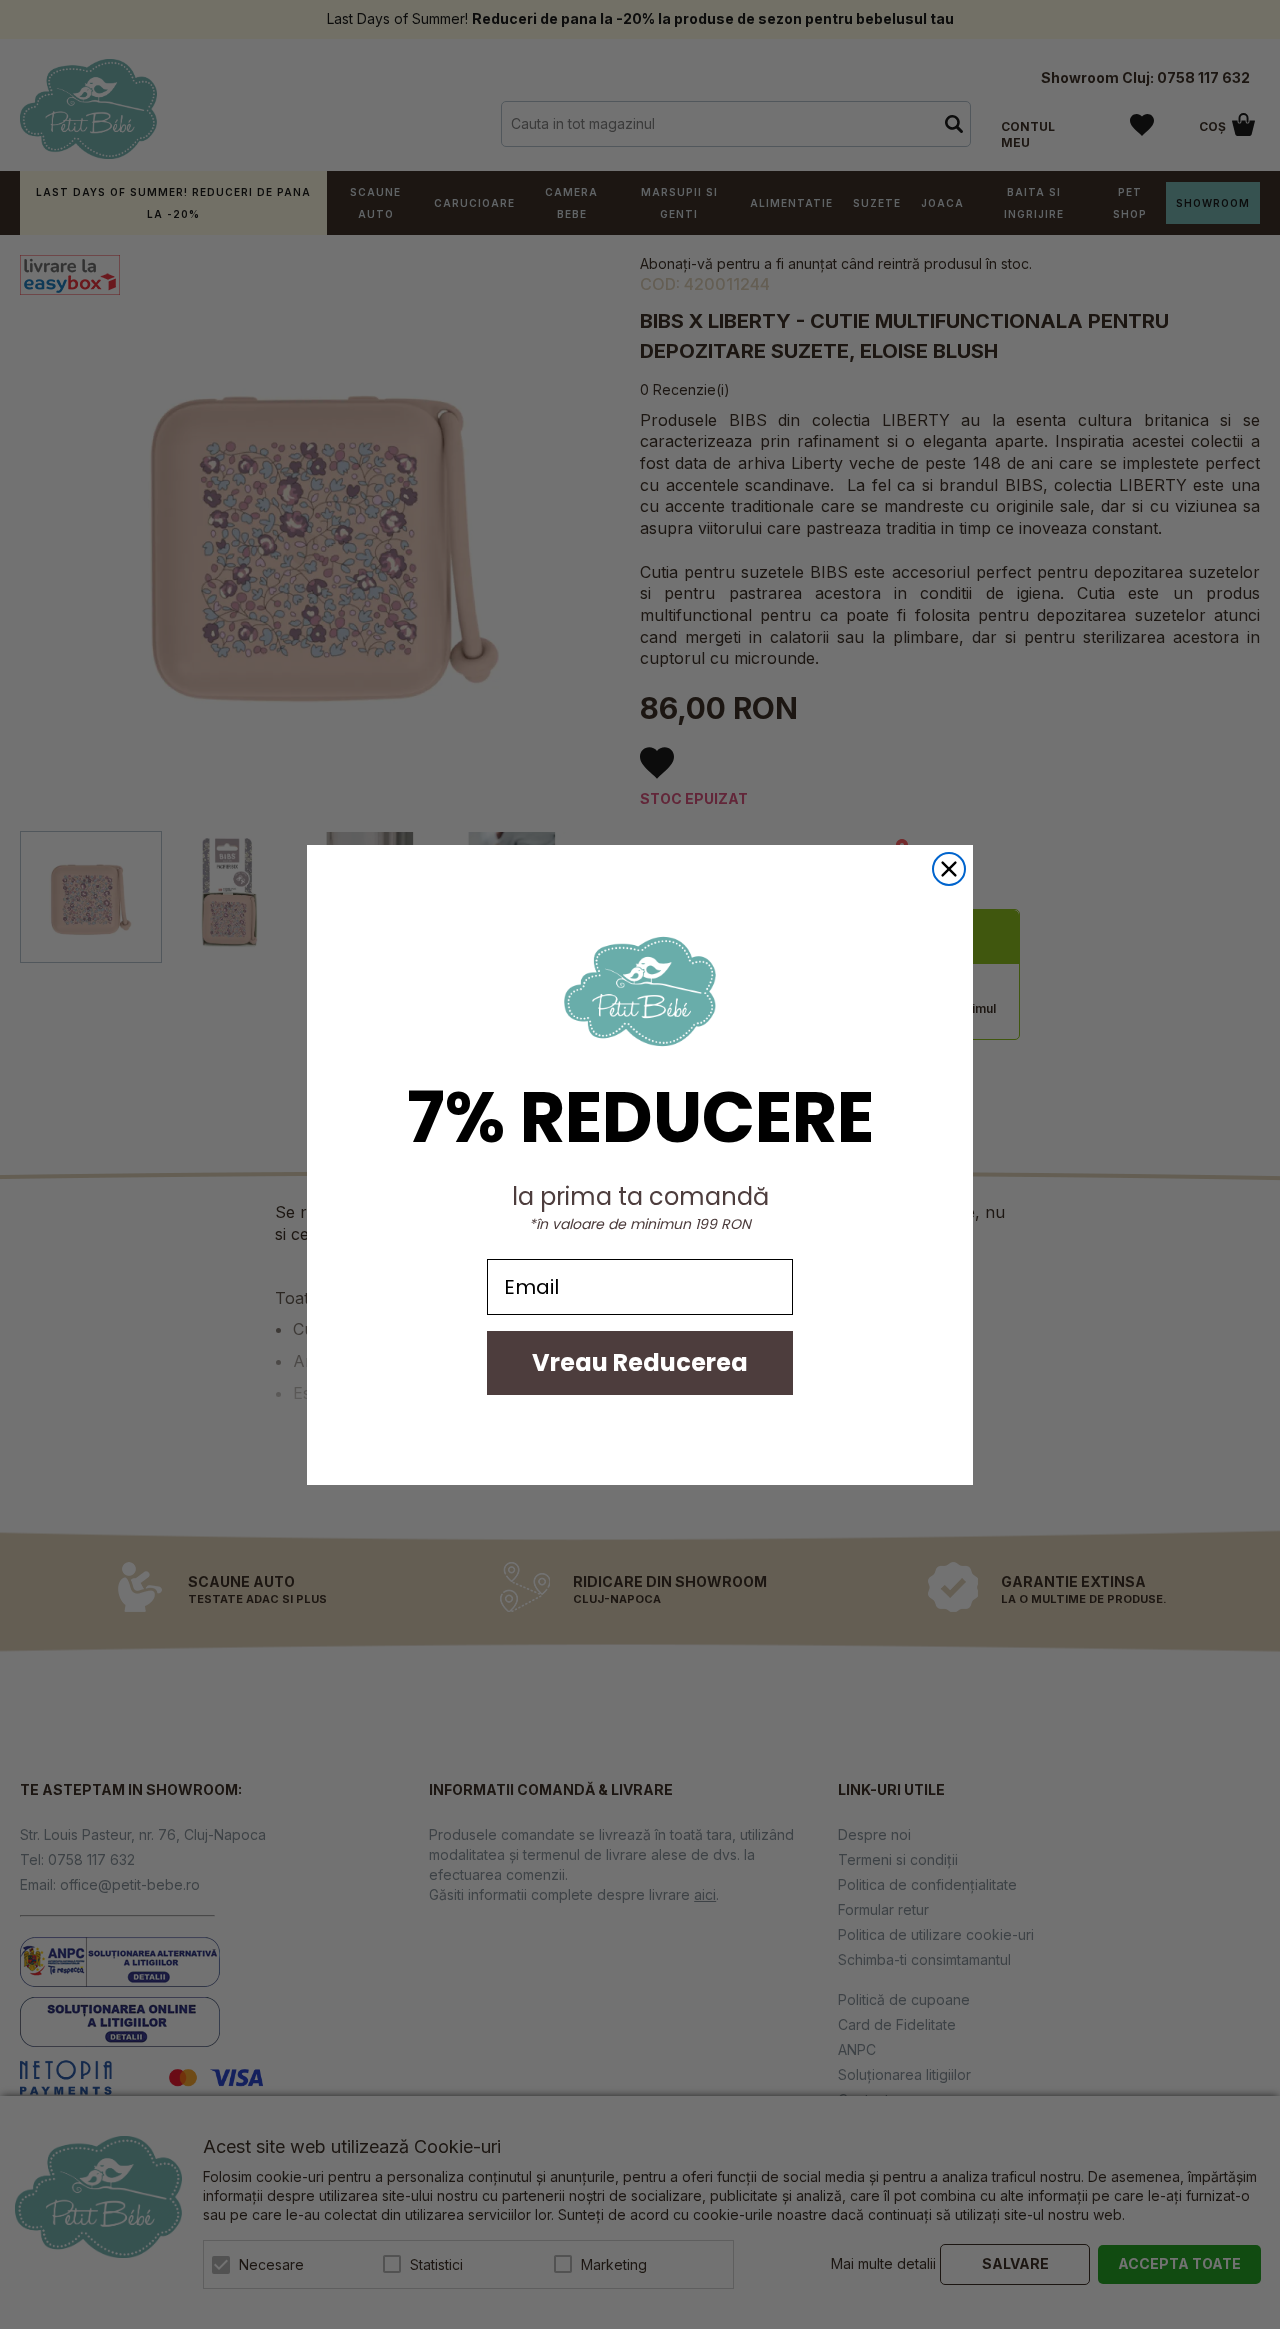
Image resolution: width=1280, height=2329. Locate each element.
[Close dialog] (949, 869)
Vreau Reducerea (640, 1362)
